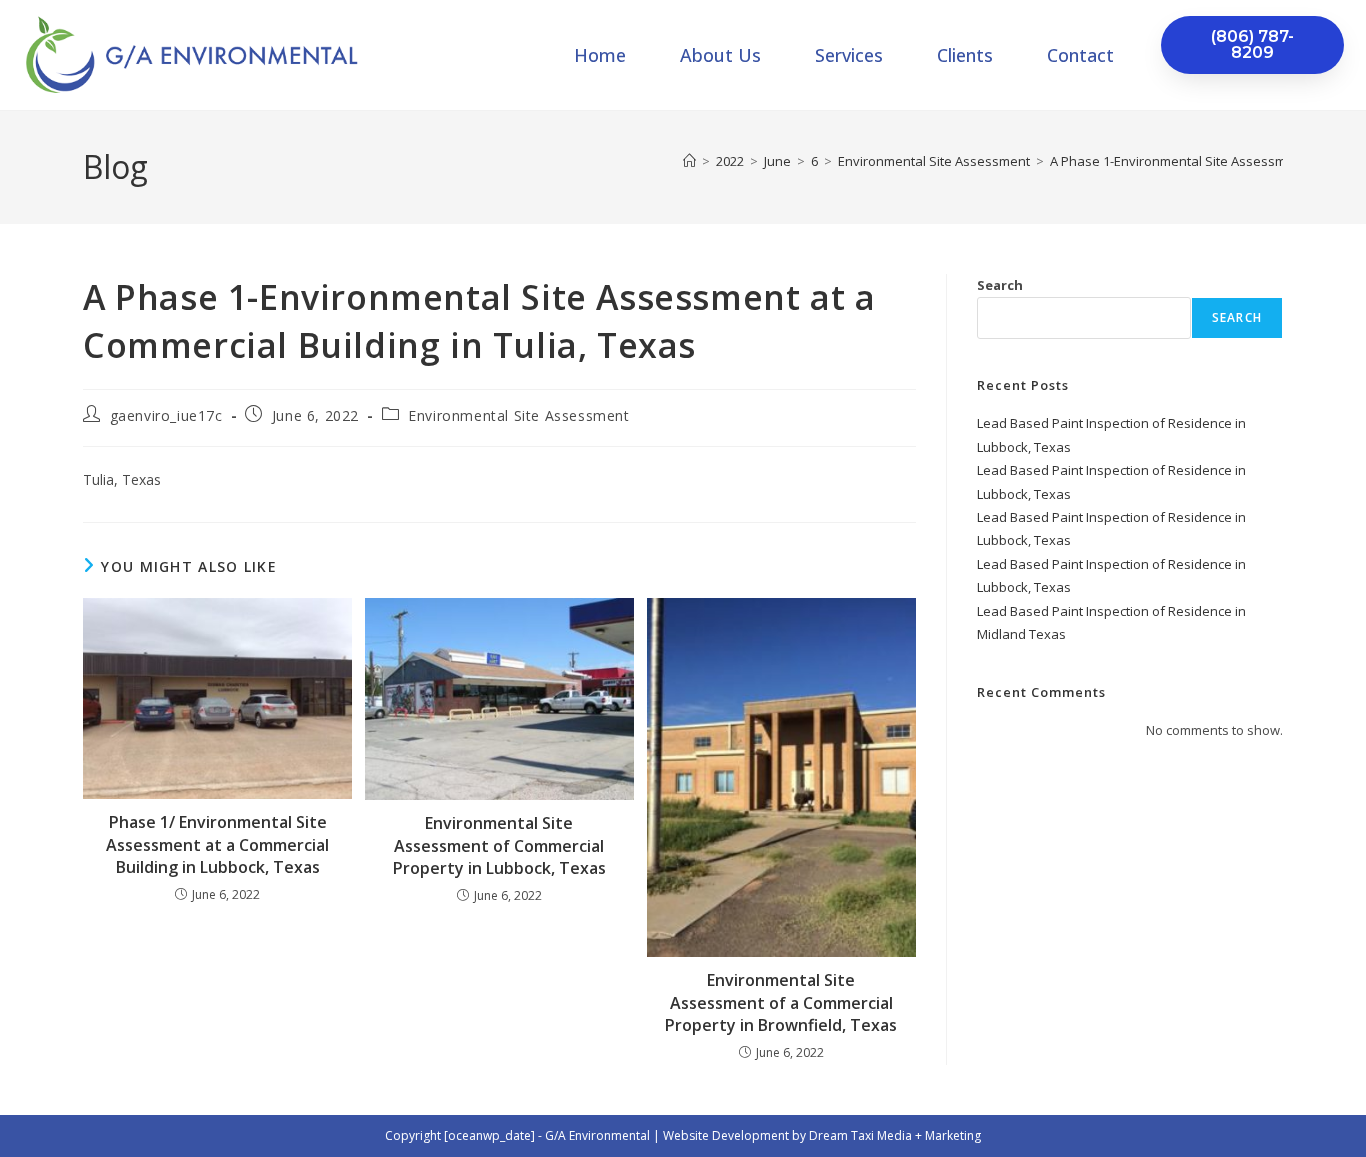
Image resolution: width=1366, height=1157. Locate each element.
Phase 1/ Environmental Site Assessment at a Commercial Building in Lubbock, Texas (217, 844)
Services (849, 55)
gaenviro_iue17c (166, 415)
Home (600, 55)
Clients (965, 55)
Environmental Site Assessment (518, 415)
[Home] (689, 161)
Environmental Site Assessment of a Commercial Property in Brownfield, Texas (781, 1002)
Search (1000, 285)
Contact (1080, 55)
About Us (720, 55)
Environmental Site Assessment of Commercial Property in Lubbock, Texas (499, 845)
